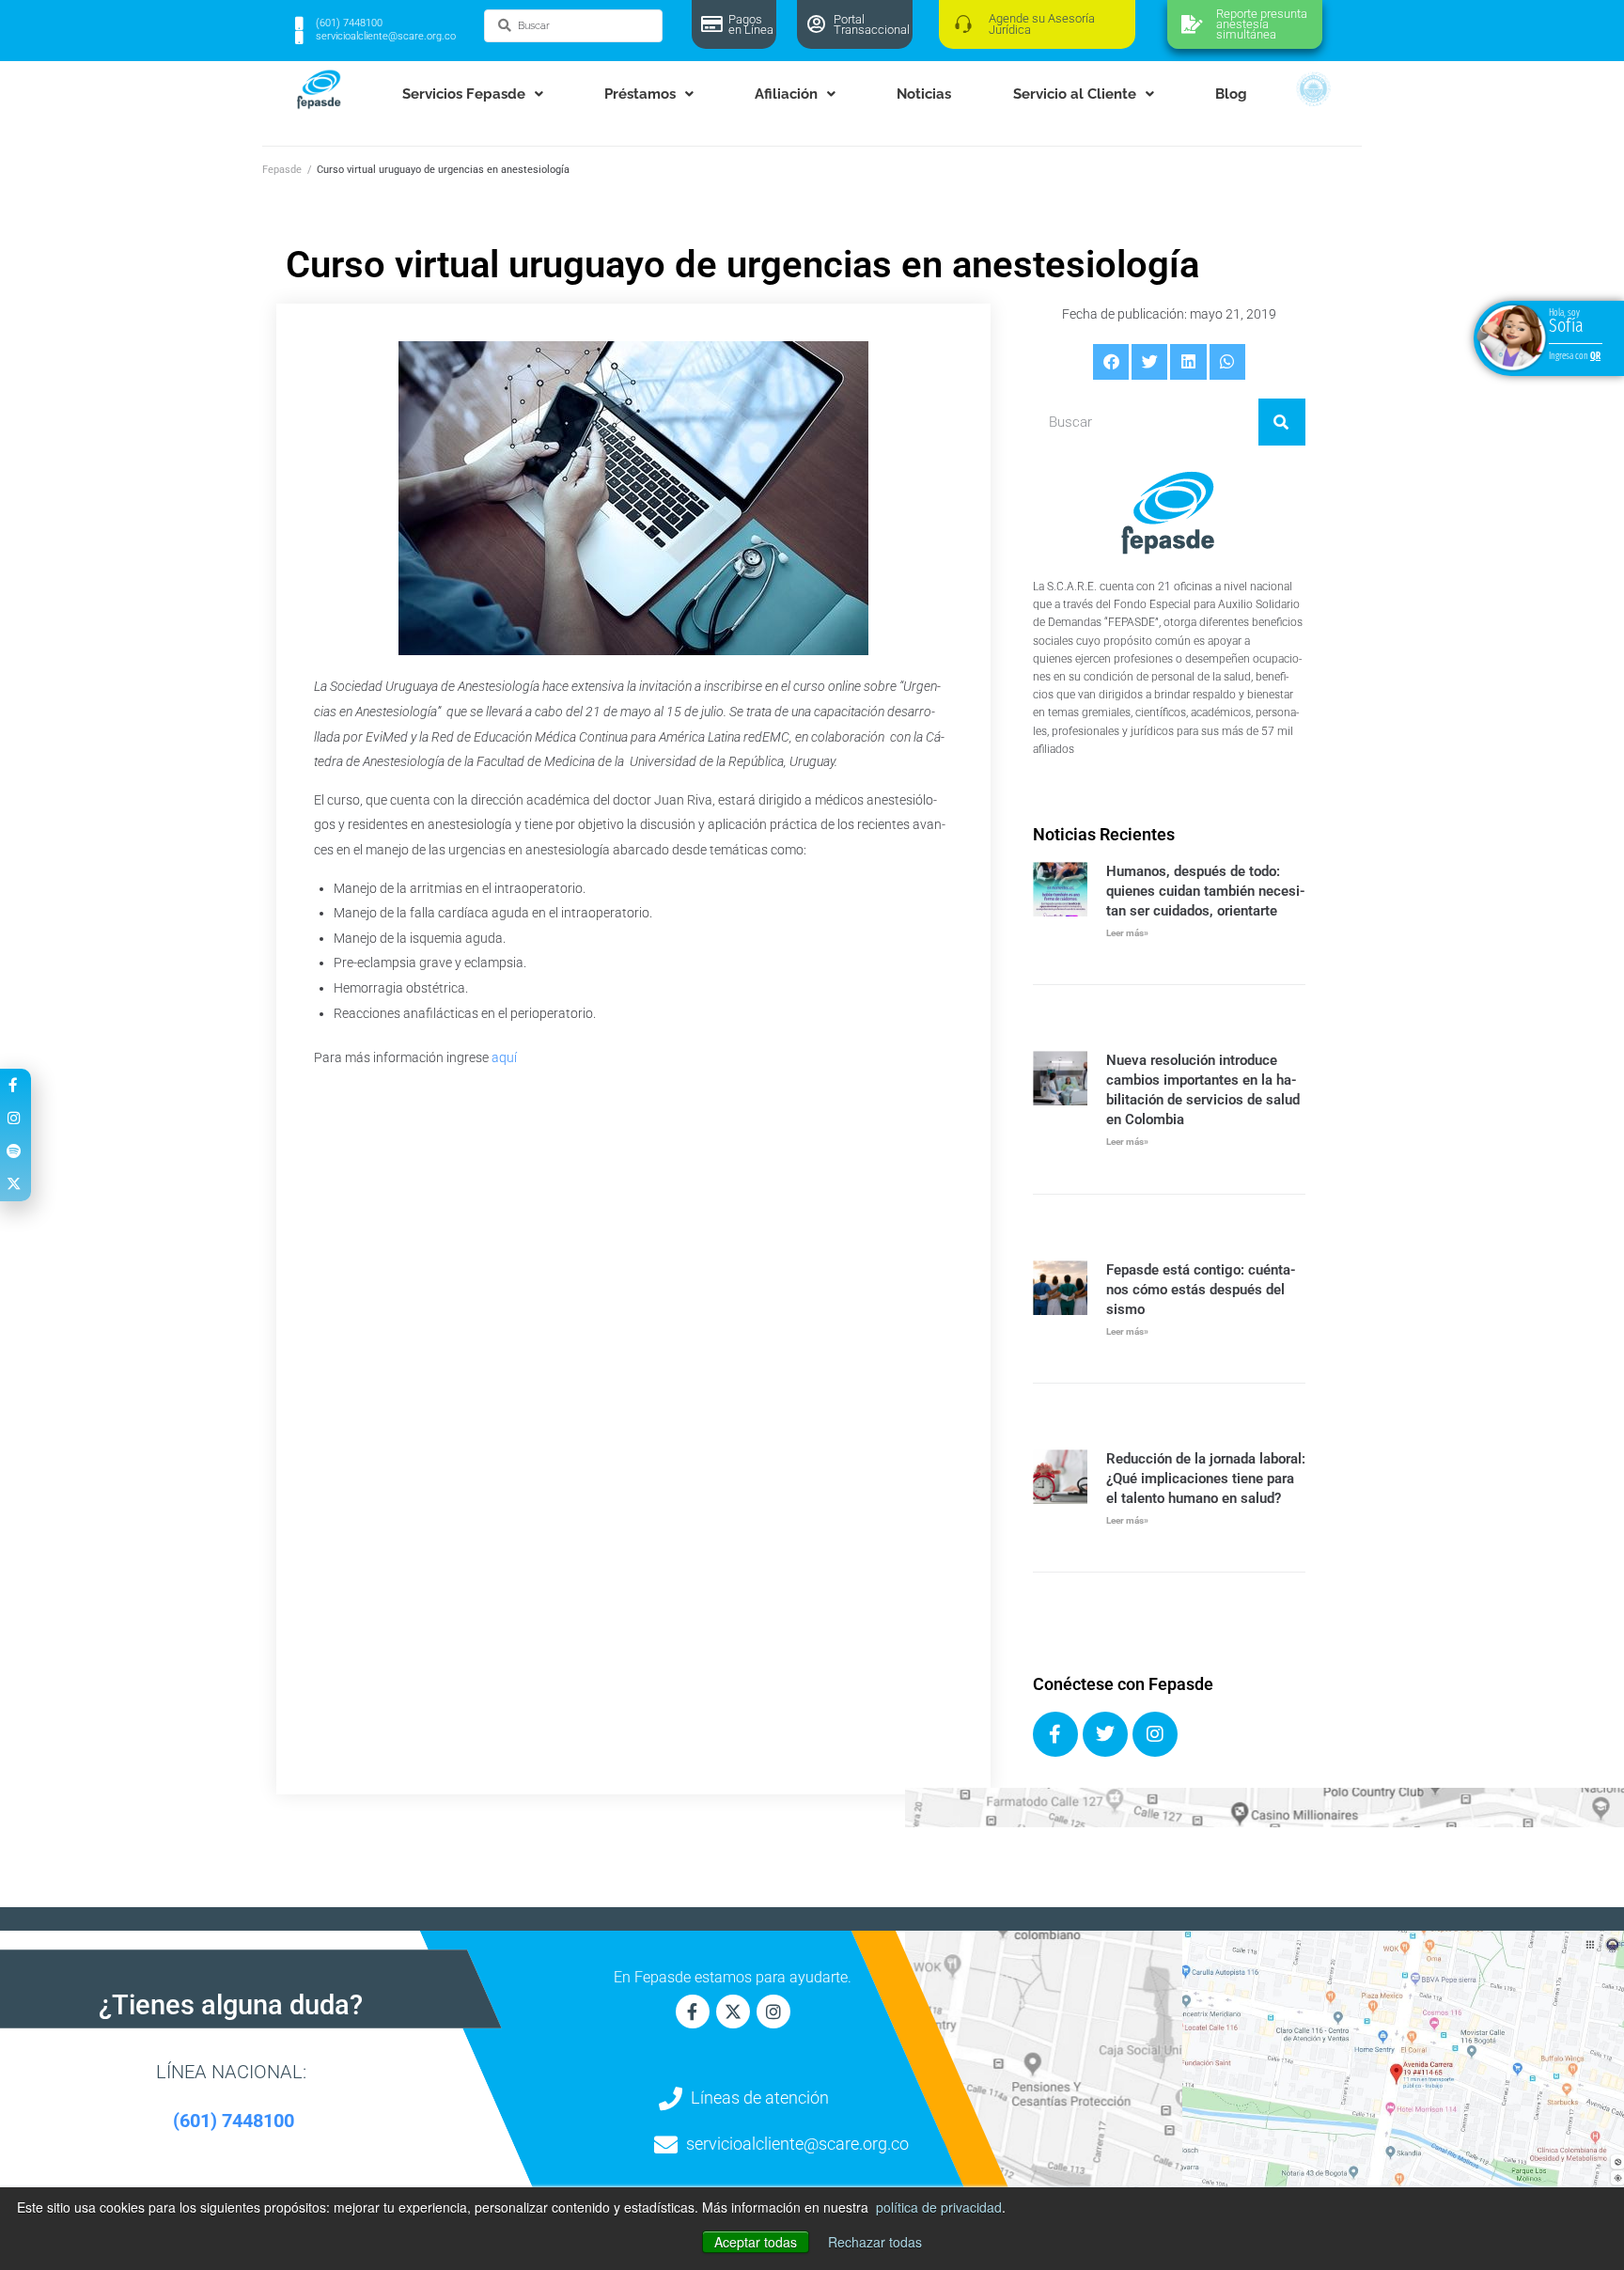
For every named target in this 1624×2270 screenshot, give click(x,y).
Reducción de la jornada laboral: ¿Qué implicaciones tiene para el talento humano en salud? (1206, 1479)
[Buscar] (1282, 422)
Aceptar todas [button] (756, 2242)
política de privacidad (939, 2207)
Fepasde (282, 170)
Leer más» (1127, 933)
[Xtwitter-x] (733, 2012)
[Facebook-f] (693, 2012)
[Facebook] (1055, 1734)
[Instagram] (1155, 1734)
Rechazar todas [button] (875, 2242)
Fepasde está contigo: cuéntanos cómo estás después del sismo (1201, 1290)
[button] (1111, 362)
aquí (504, 1057)
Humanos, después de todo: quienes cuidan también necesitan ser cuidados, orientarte (1206, 891)
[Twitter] (1105, 1734)
